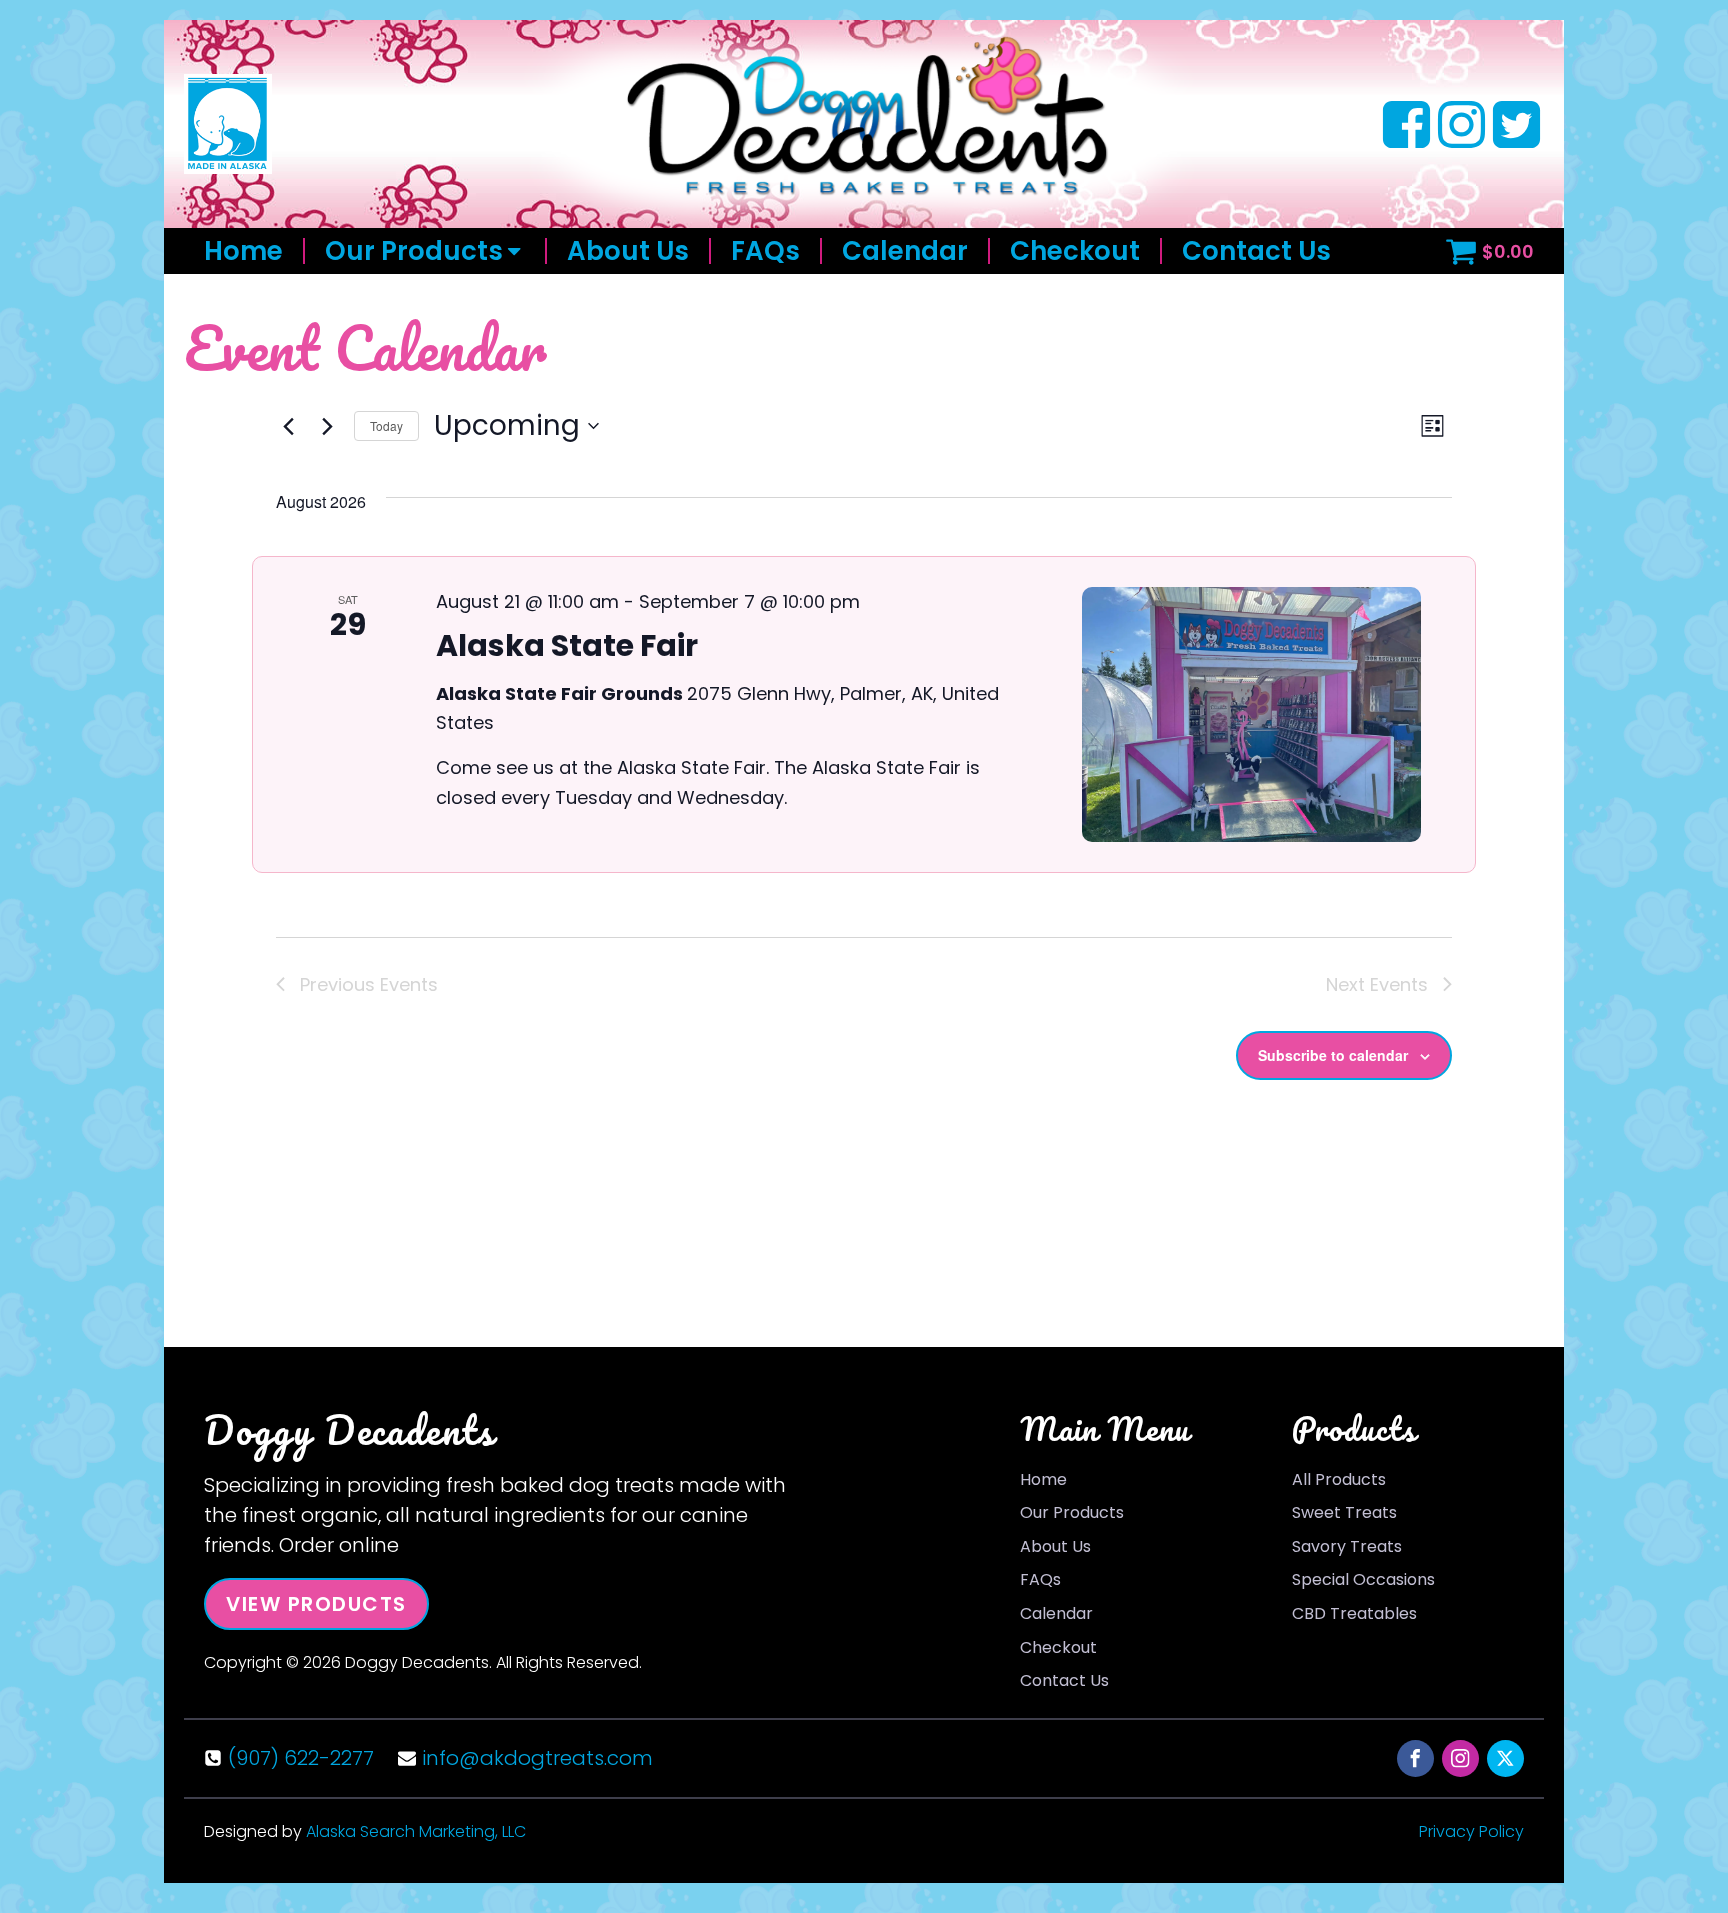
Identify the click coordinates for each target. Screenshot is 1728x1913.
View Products (316, 1604)
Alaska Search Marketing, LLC (416, 1831)
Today (386, 425)
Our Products (414, 251)
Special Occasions (1363, 1579)
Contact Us (1256, 251)
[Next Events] (327, 426)
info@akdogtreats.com (537, 1758)
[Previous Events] (288, 426)
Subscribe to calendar (1333, 1055)
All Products (1339, 1479)
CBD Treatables (1354, 1613)
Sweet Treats (1344, 1512)
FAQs (765, 251)
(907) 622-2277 (301, 1758)
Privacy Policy (1471, 1831)
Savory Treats (1347, 1546)
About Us (628, 251)
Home (243, 251)
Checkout (1075, 251)
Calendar (905, 251)
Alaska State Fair (567, 645)
